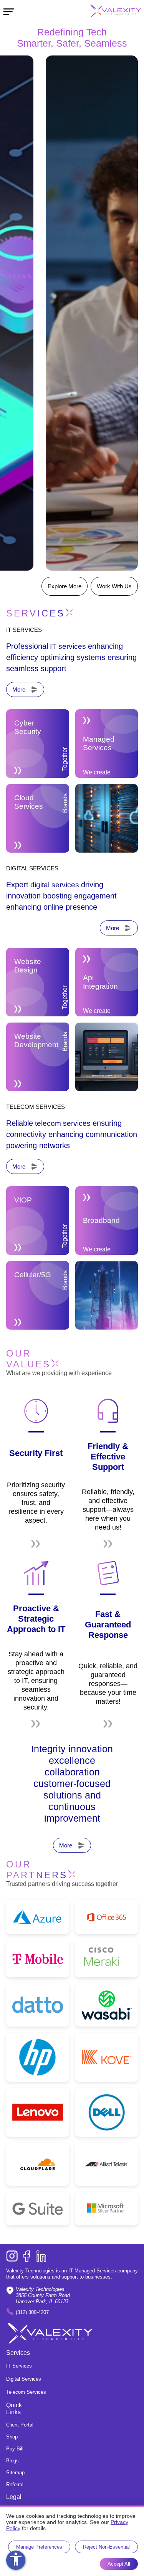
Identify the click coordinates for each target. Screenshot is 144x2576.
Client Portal (20, 2425)
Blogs (12, 2461)
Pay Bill (15, 2449)
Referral (15, 2484)
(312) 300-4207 (32, 2312)
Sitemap (15, 2473)
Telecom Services (26, 2392)
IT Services (19, 2366)
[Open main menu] (9, 11)
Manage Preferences (39, 2547)
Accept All (119, 2564)
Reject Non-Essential (106, 2547)
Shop (12, 2437)
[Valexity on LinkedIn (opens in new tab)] (41, 2257)
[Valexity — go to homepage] (106, 12)
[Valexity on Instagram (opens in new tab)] (12, 2257)
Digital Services (24, 2379)
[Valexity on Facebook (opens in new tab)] (26, 2257)
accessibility (16, 2559)
